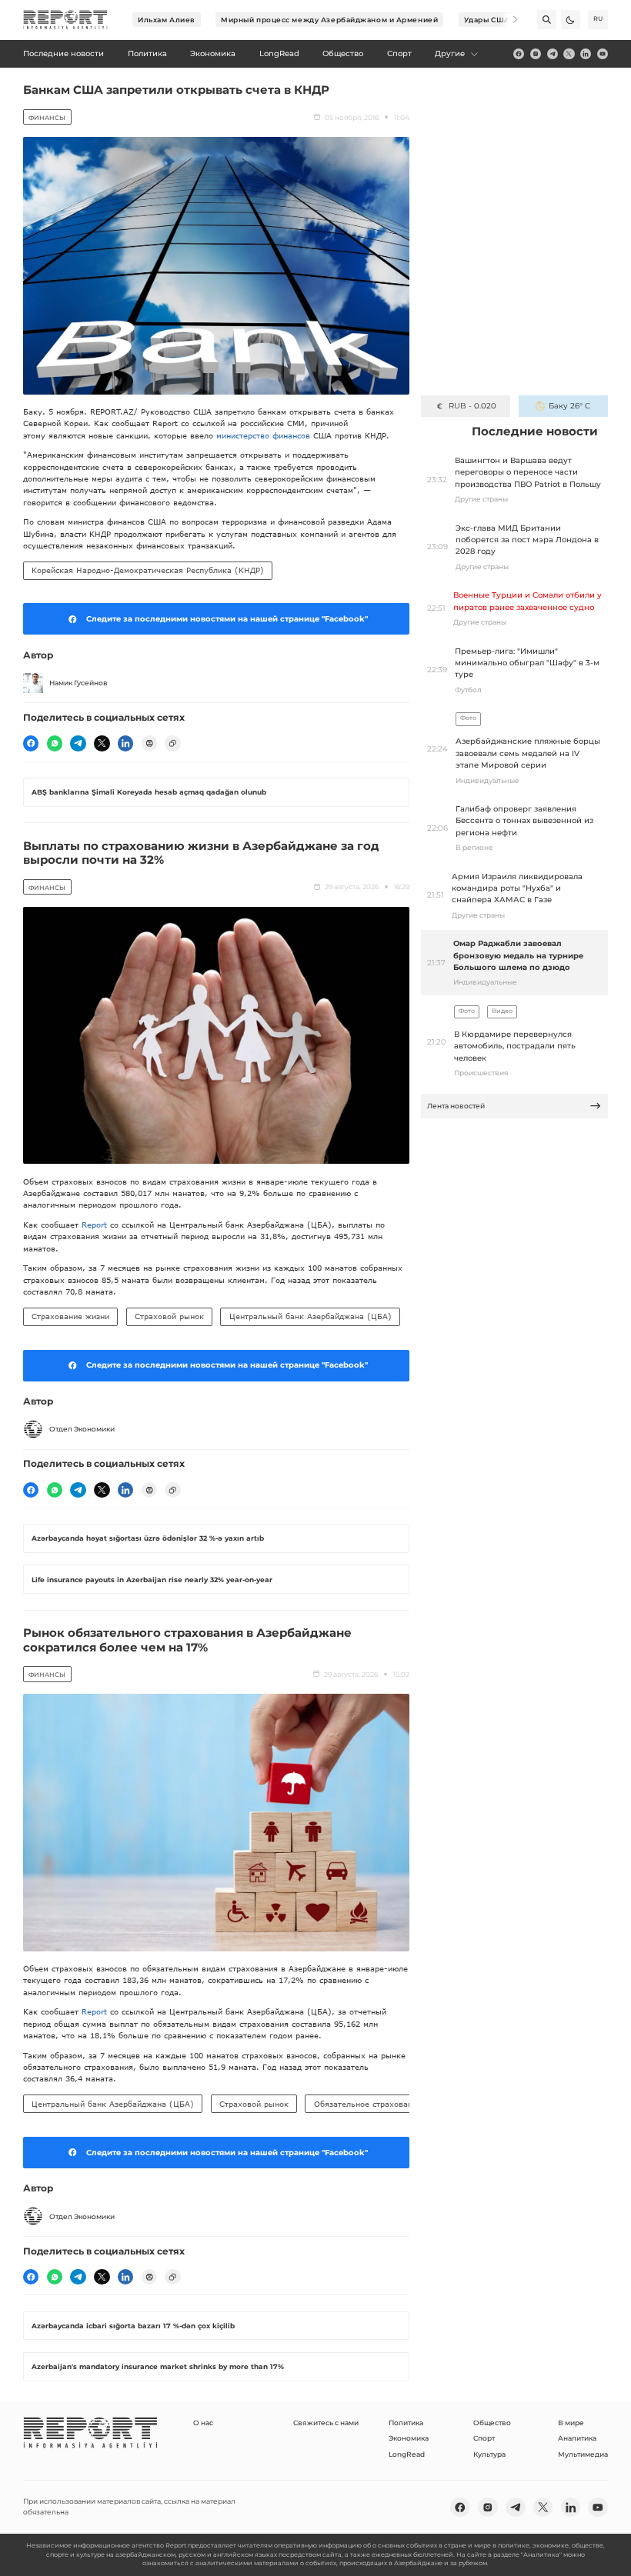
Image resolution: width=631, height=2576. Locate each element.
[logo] (65, 20)
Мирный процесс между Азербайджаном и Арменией (329, 20)
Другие (450, 53)
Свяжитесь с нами (326, 2423)
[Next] (508, 20)
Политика (406, 2423)
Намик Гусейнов (78, 683)
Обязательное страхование (368, 2104)
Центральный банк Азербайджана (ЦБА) (310, 1316)
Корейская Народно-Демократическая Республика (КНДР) (148, 570)
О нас (203, 2423)
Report (94, 1225)
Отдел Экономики (82, 1429)
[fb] (519, 54)
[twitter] (569, 54)
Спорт (484, 2438)
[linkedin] (586, 54)
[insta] (536, 54)
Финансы (47, 118)
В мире (571, 2423)
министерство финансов (263, 435)
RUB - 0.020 (472, 406)
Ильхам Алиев (167, 20)
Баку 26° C (569, 406)
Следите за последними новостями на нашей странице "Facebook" (227, 619)
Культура (489, 2454)
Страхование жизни (70, 1316)
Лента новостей (456, 1106)
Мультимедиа (583, 2454)
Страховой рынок (169, 1316)
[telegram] (553, 54)
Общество (492, 2423)
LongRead (407, 2454)
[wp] (55, 743)
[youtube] (603, 54)
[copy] (172, 743)
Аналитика (577, 2438)
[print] (149, 743)
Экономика (409, 2438)
